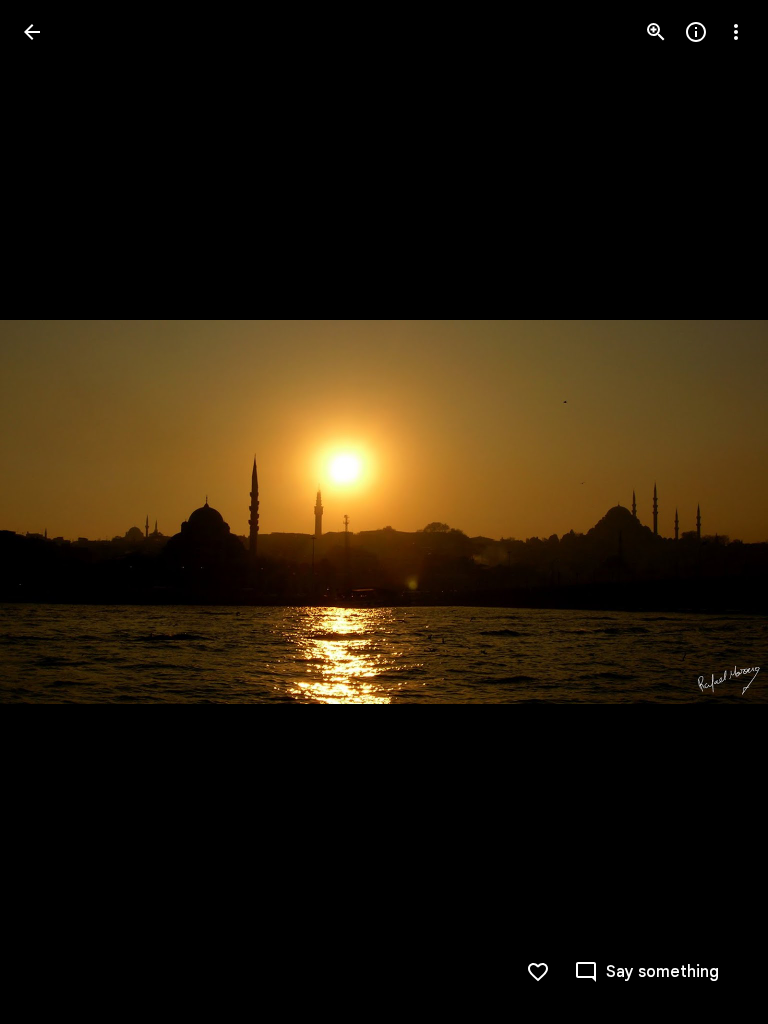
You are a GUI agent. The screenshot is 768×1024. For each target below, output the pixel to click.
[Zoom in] (656, 32)
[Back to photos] (32, 32)
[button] (56, 512)
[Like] (538, 972)
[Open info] (696, 32)
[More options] (736, 32)
